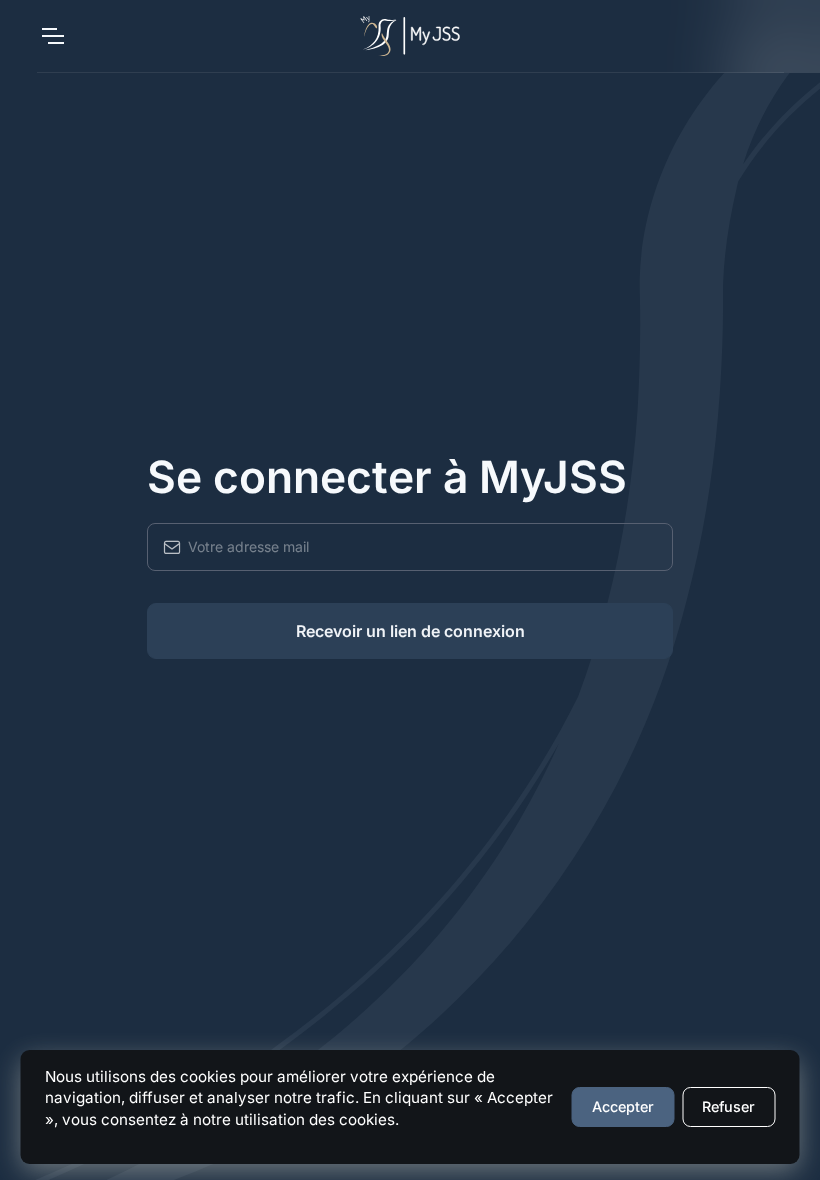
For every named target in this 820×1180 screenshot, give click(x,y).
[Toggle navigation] (52, 36)
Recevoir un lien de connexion (410, 631)
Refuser (728, 1106)
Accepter (623, 1106)
